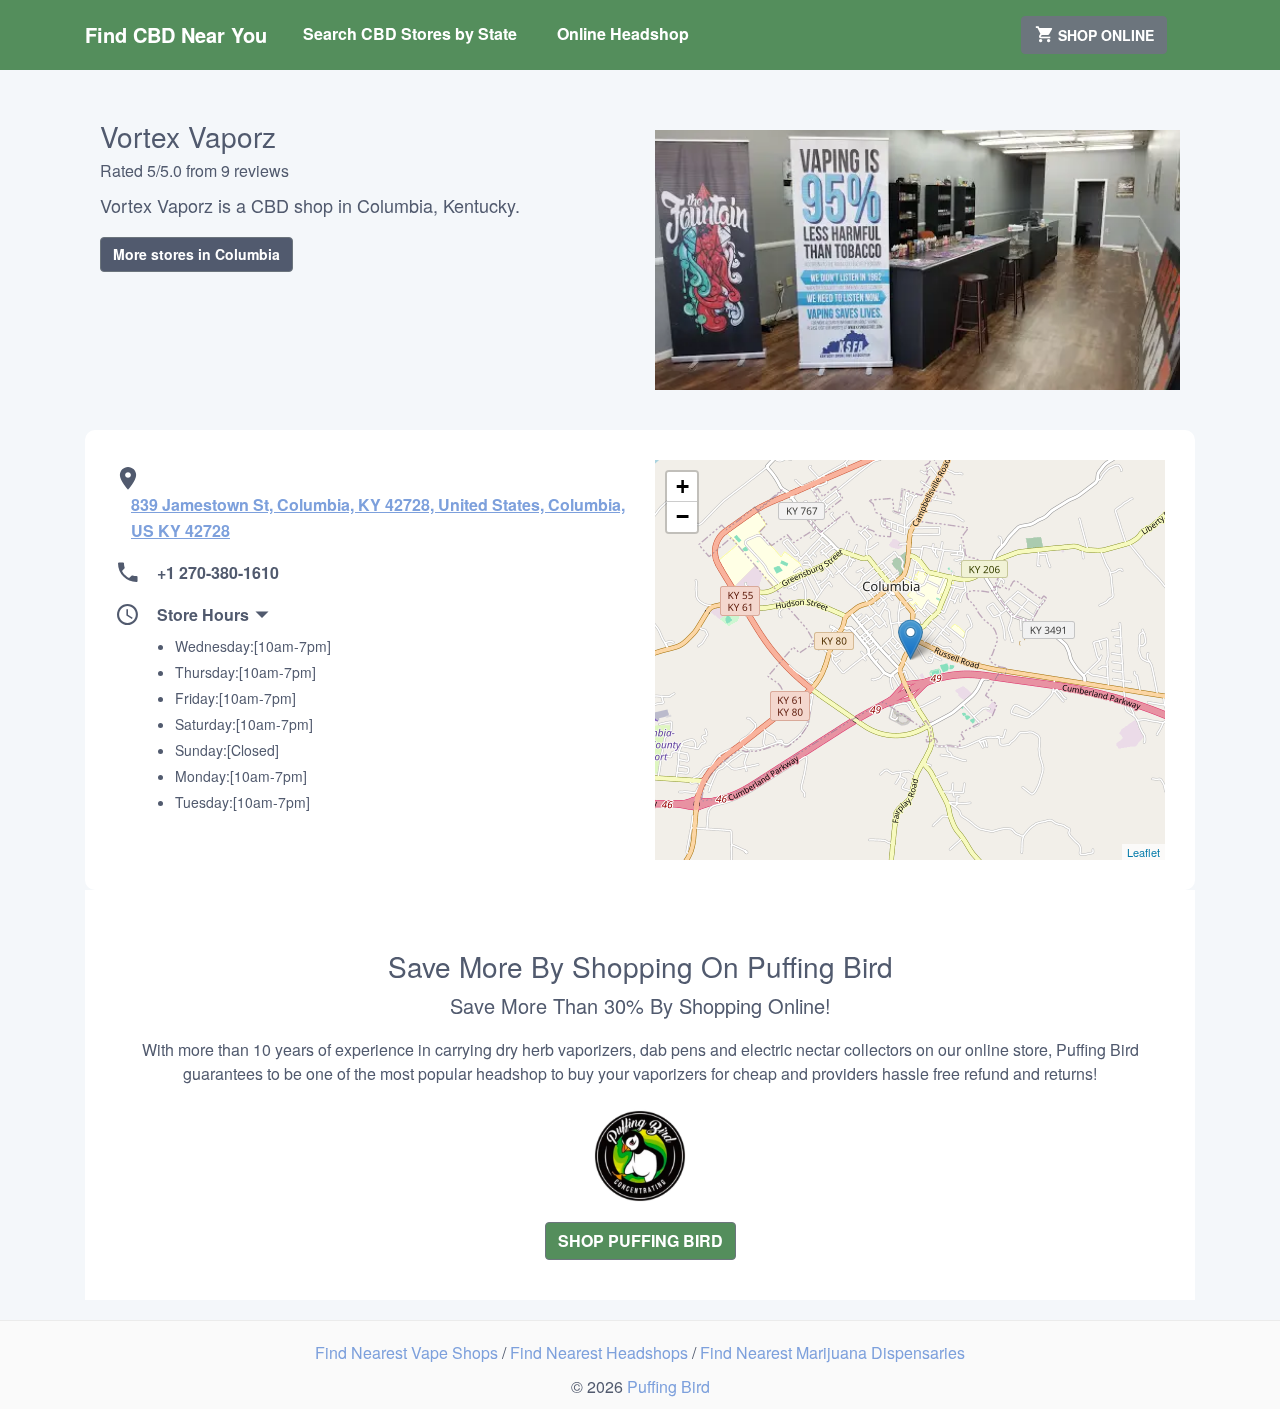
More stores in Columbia (196, 254)
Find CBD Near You (176, 34)
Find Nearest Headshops (601, 1352)
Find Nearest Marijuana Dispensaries (832, 1352)
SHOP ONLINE (1104, 35)
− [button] (682, 516)
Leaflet (1143, 852)
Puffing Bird (668, 1386)
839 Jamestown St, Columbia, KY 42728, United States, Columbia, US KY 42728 (378, 517)
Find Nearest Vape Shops (408, 1352)
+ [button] (682, 486)
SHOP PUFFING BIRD (640, 1240)
